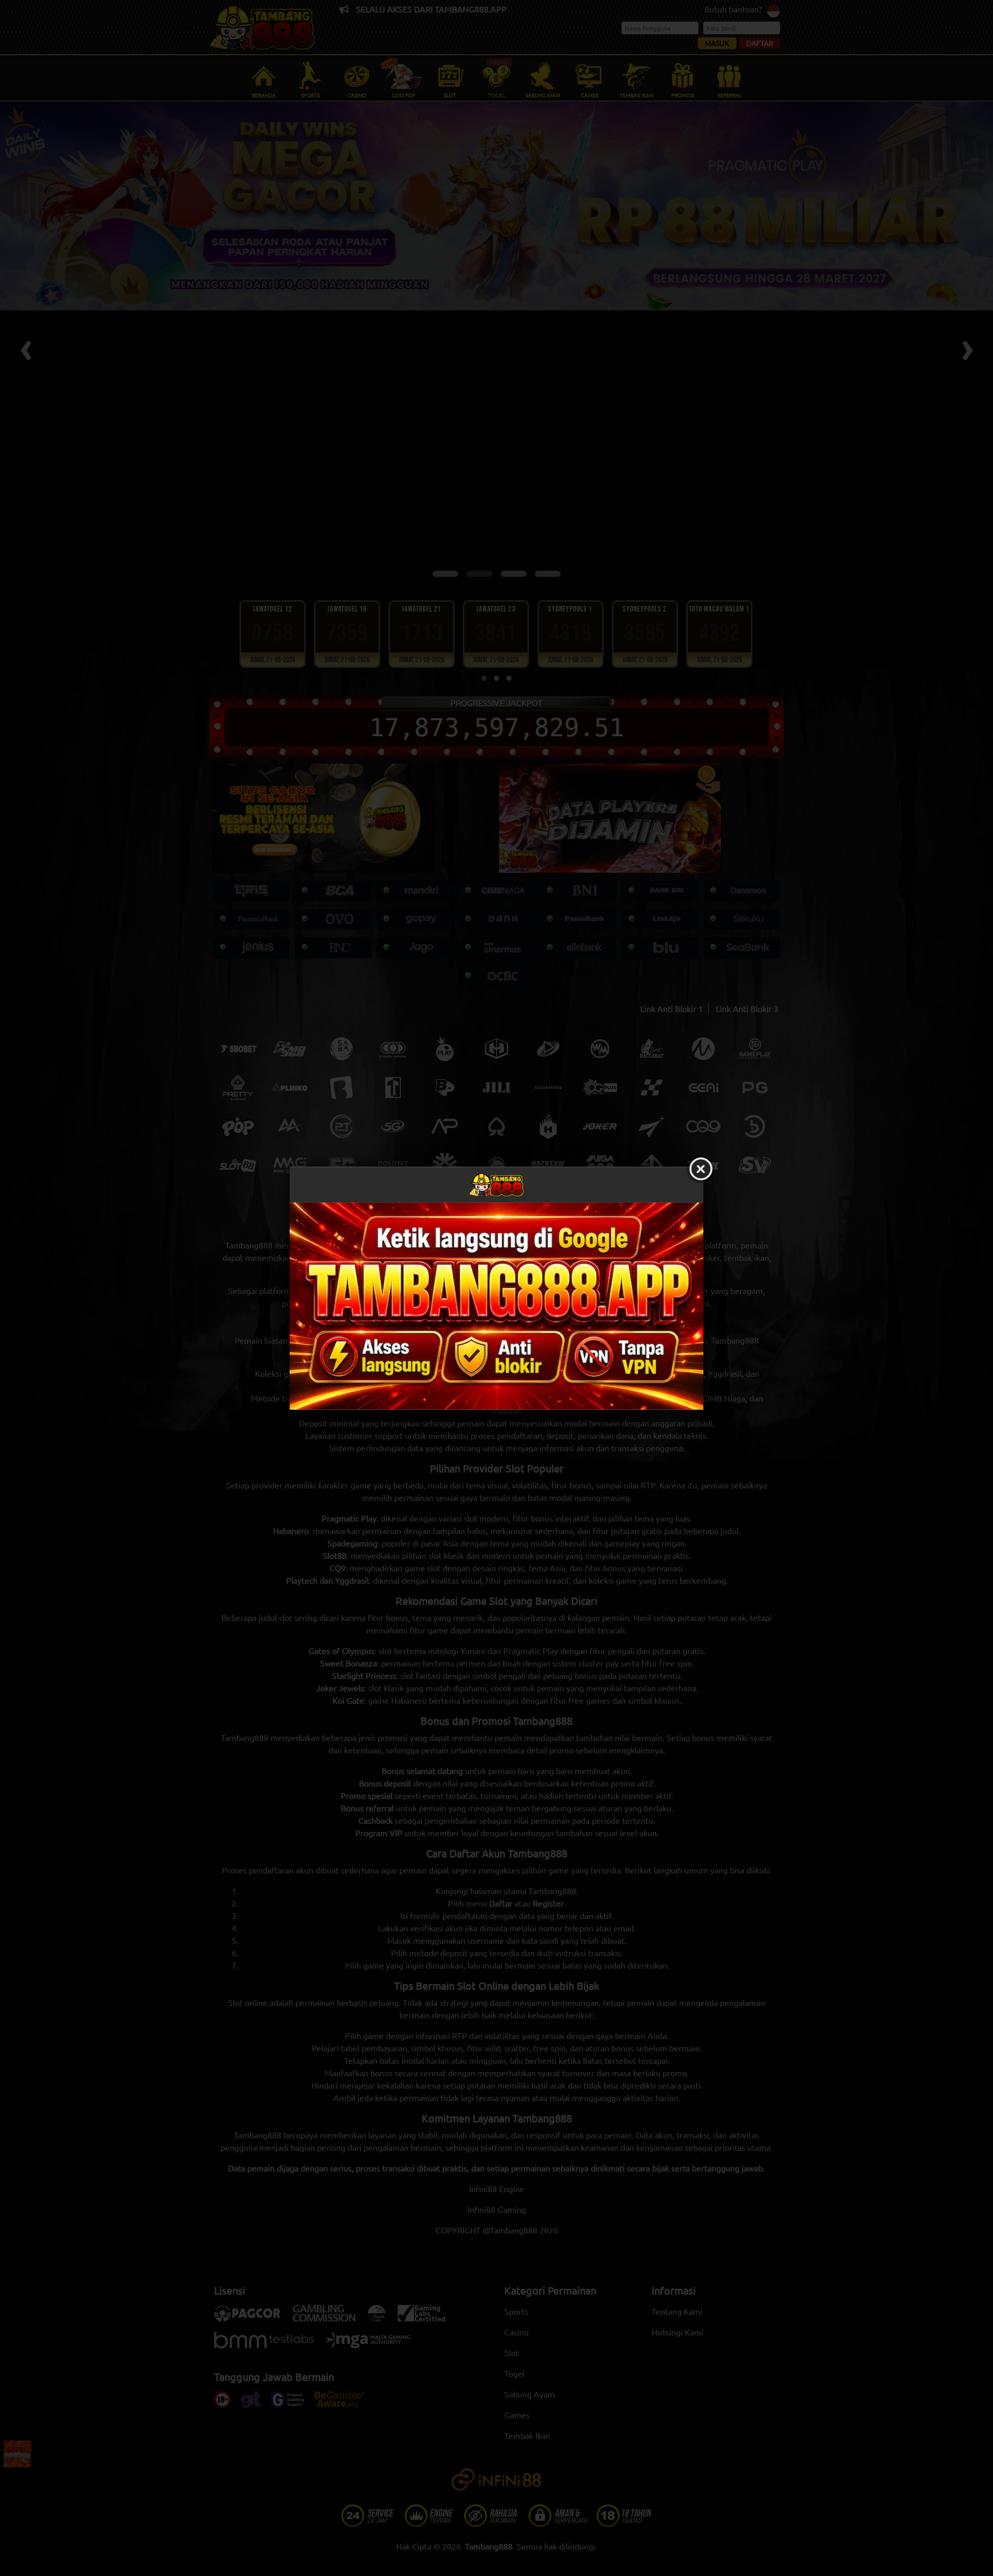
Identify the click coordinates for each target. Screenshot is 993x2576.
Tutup (701, 1169)
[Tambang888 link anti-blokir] (496, 1306)
